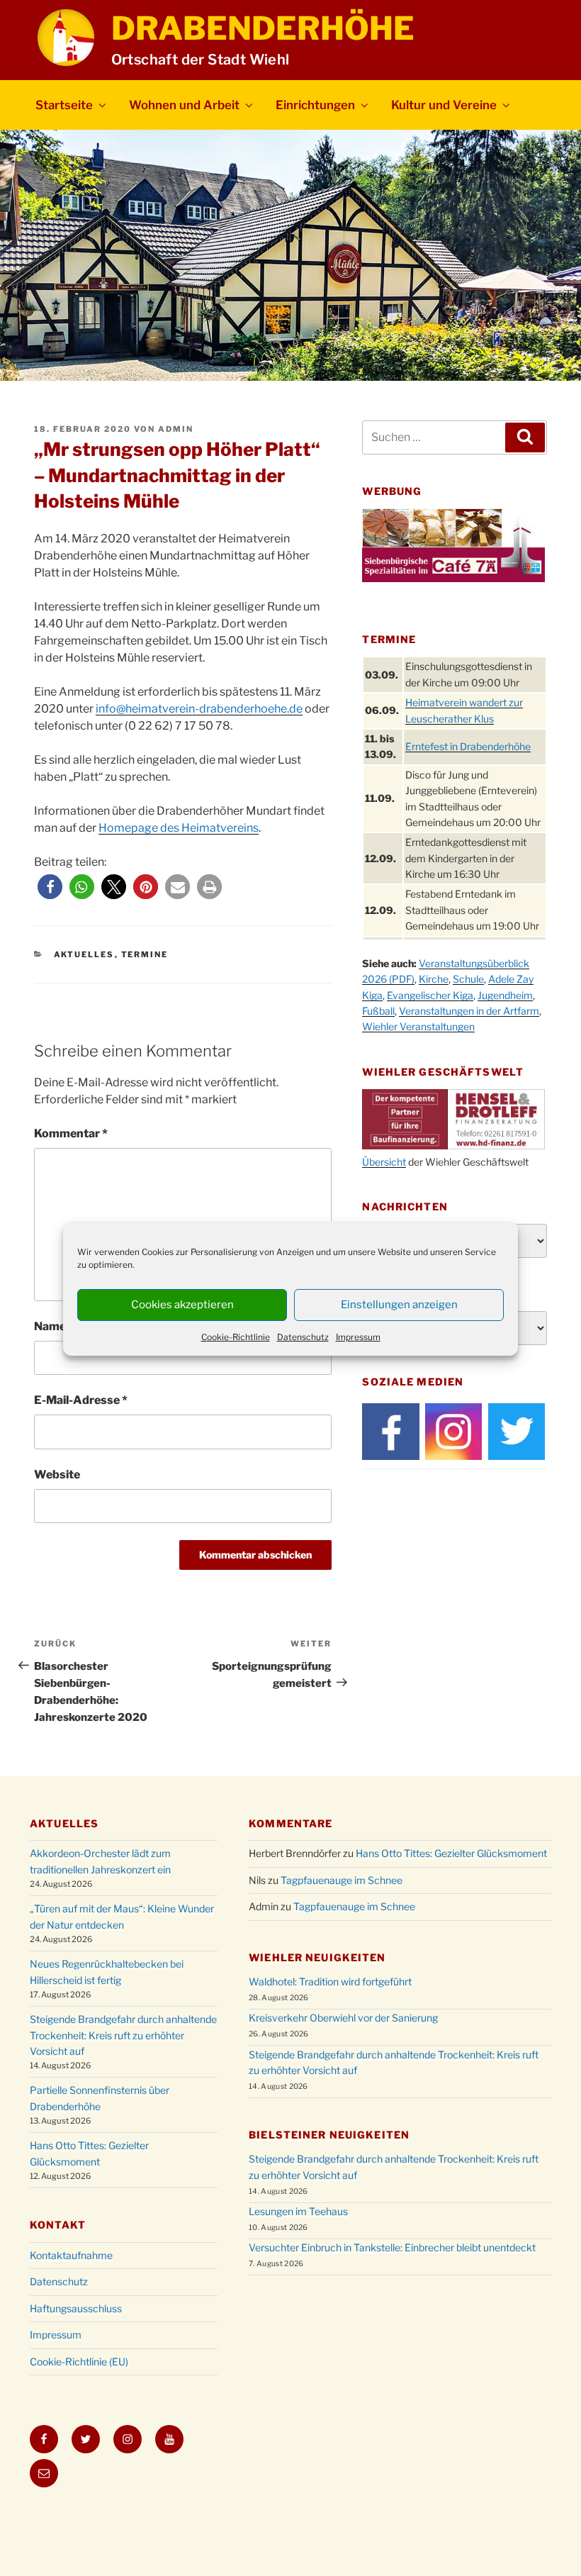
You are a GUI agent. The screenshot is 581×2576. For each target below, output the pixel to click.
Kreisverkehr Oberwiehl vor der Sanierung (343, 2018)
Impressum (358, 1337)
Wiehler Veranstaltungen (418, 1026)
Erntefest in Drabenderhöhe (468, 746)
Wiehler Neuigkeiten (317, 1957)
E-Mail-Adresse (81, 1400)
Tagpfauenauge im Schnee (342, 1880)
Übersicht (384, 1162)
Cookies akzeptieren (182, 1305)
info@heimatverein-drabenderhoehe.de (199, 709)
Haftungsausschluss (76, 2308)
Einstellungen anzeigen (399, 1305)
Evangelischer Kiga (430, 995)
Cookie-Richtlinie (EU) (79, 2362)
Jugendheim (505, 995)
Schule (468, 979)
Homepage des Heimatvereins (179, 828)
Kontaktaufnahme (71, 2255)
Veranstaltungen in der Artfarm (469, 1011)
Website (57, 1474)
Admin (176, 429)
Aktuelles (84, 954)
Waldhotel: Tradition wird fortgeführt (330, 1981)
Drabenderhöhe (263, 28)
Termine (145, 954)
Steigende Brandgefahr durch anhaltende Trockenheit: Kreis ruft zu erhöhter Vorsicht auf (123, 2035)
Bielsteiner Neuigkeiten (329, 2135)
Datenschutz (303, 1337)
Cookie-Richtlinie (236, 1337)
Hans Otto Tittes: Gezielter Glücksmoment (451, 1853)
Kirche (434, 979)
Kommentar (71, 1133)
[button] (50, 887)
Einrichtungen (315, 105)
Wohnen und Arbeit (184, 105)
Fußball (378, 1011)
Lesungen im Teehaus (298, 2211)
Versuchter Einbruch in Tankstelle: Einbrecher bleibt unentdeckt (392, 2247)
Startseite (64, 105)
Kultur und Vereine (444, 105)
